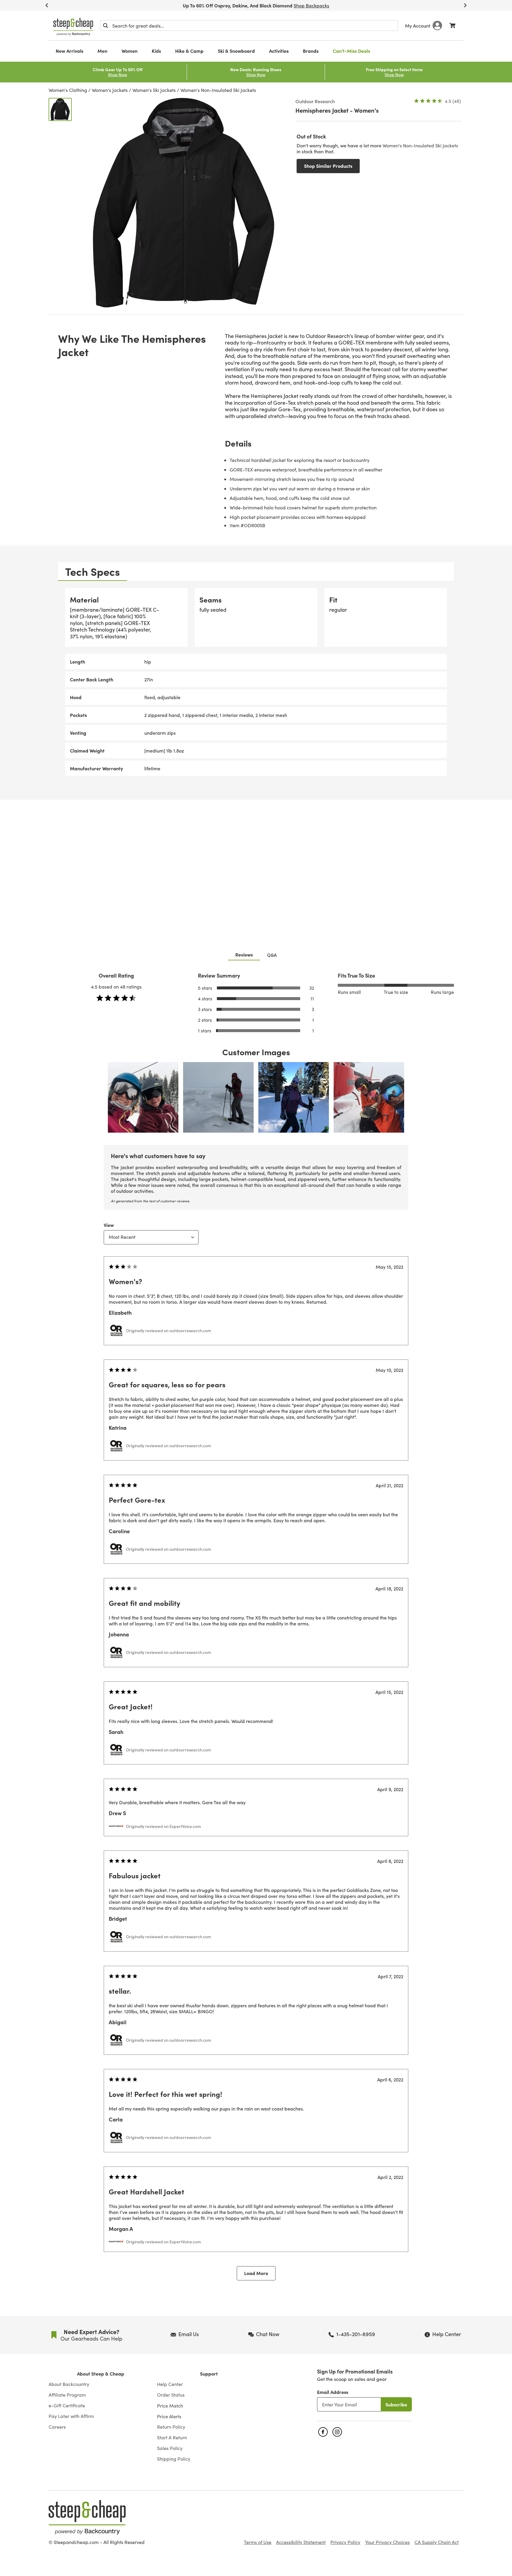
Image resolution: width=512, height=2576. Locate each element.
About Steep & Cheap (101, 2374)
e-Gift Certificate (67, 2406)
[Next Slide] (465, 5)
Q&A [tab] (272, 955)
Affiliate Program (67, 2395)
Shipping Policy (174, 2459)
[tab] (93, 572)
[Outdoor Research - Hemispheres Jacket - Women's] (60, 109)
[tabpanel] (256, 682)
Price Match (170, 2406)
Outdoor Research (315, 101)
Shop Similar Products (328, 166)
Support (209, 2374)
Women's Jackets (110, 90)
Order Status (171, 2395)
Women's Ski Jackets (154, 90)
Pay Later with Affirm (71, 2416)
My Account (418, 25)
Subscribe (396, 2404)
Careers (57, 2427)
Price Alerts (169, 2416)
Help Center (170, 2384)
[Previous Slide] (47, 5)
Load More (256, 2273)
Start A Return (172, 2438)
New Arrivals (69, 51)
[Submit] (105, 25)
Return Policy (171, 2427)
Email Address (333, 2392)
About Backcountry (69, 2384)
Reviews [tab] (244, 954)
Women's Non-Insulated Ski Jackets (218, 90)
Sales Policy (170, 2448)
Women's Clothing (68, 90)
